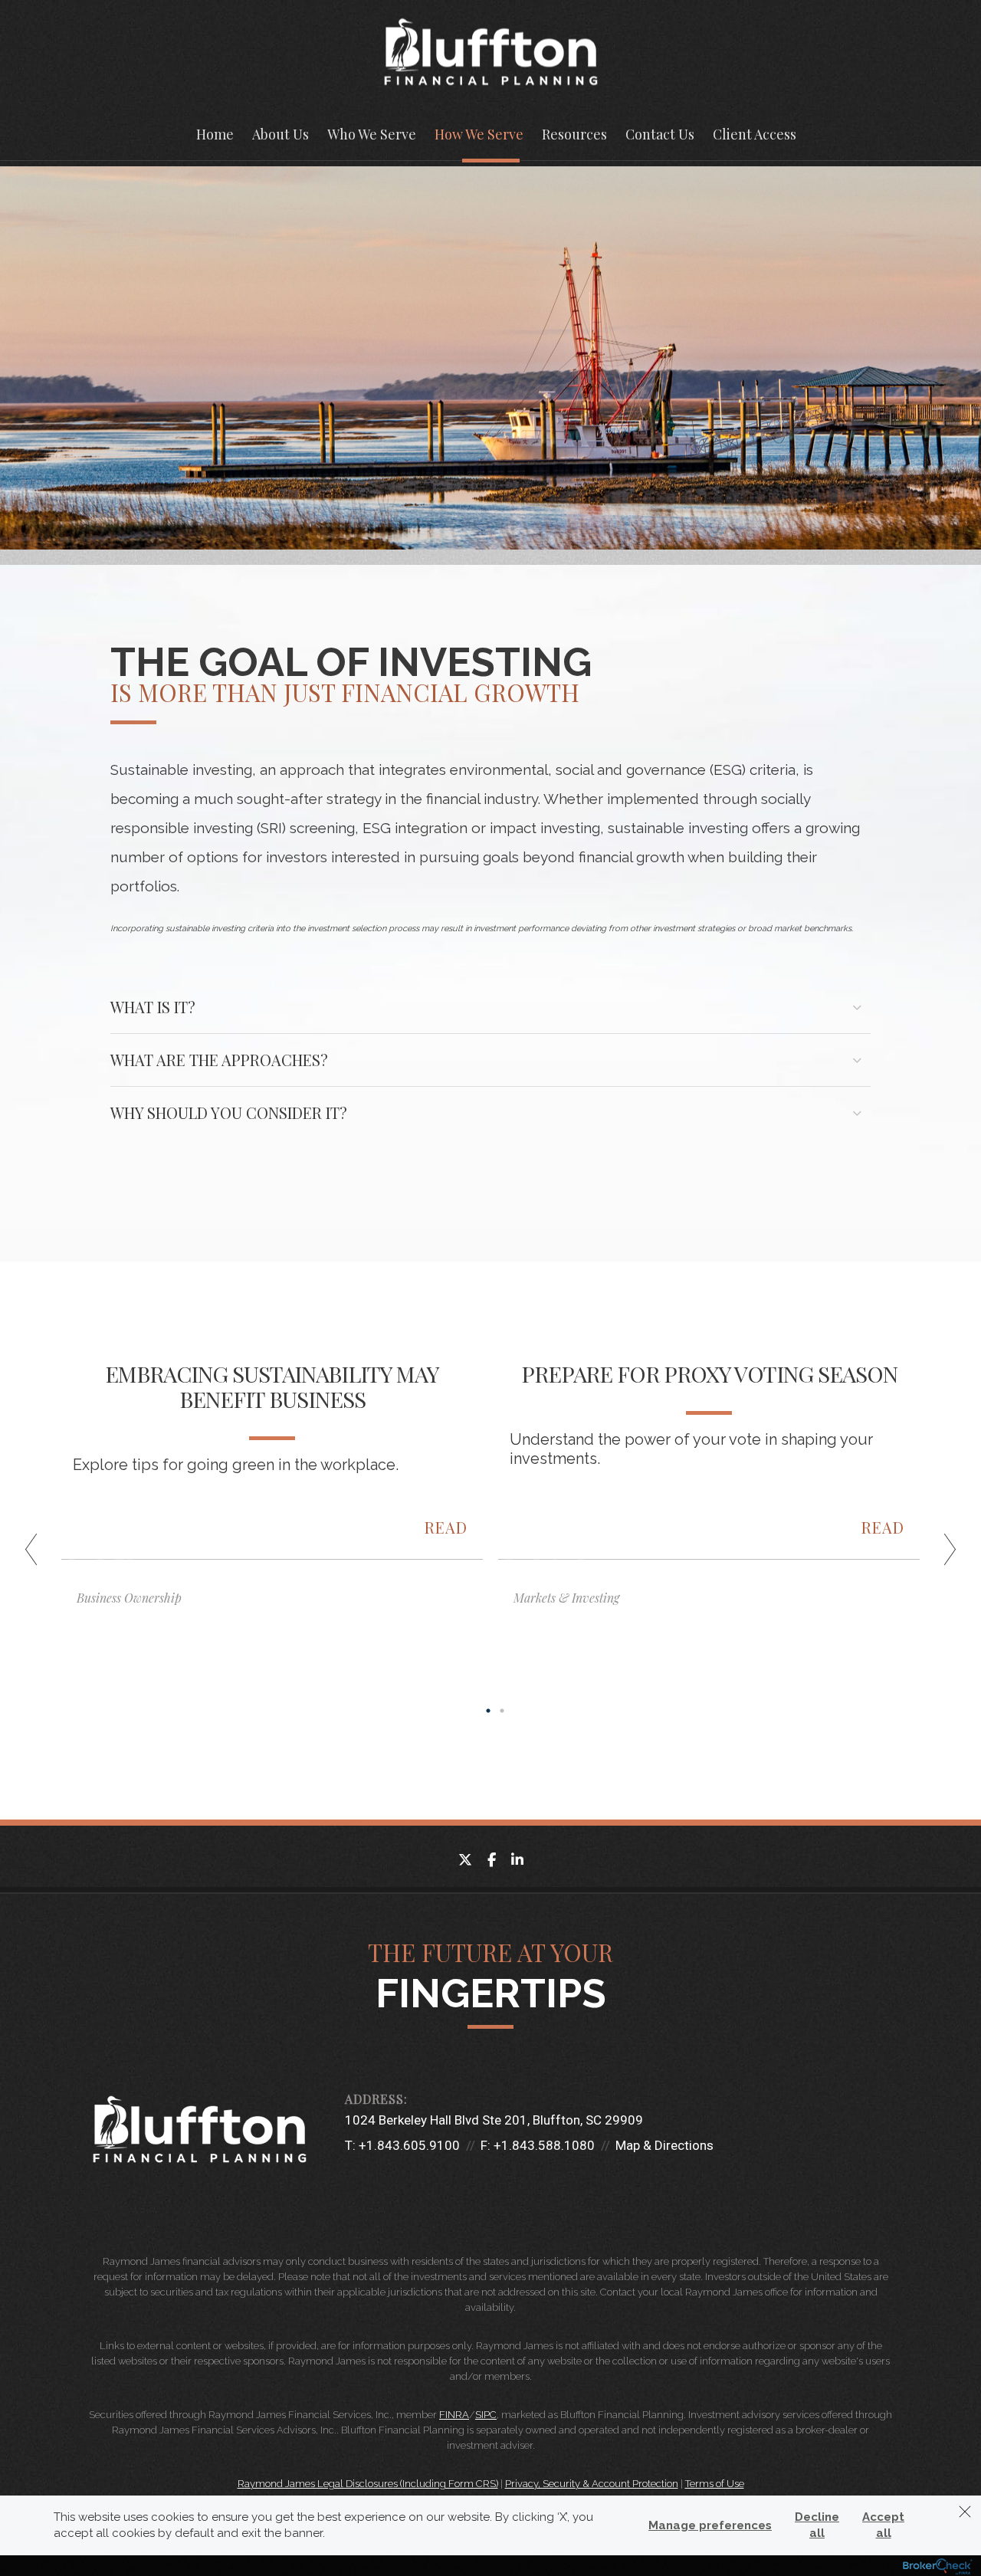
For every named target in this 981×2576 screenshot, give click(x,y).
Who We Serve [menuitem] (372, 134)
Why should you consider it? (229, 1112)
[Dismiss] (965, 2512)
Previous (38, 1555)
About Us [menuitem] (281, 134)
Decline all (817, 2525)
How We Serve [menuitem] (479, 134)
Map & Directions (664, 2145)
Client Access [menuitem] (755, 134)
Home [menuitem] (215, 134)
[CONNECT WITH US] (353, 2186)
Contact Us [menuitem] (660, 134)
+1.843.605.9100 (409, 2145)
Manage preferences (710, 2525)
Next (943, 1555)
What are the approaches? (219, 1060)
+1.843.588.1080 (544, 2145)
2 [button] (502, 1711)
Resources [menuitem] (574, 134)
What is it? (153, 1007)
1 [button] (488, 1711)
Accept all (883, 2525)
